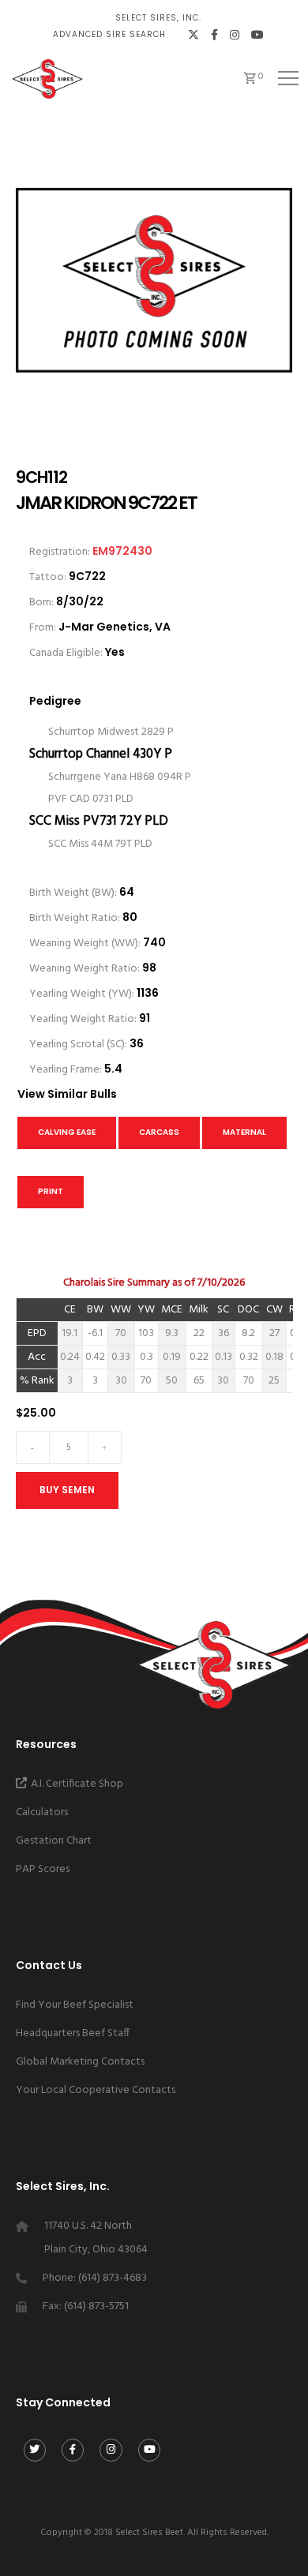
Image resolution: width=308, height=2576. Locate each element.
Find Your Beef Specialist (75, 2005)
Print (51, 1191)
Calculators (42, 1812)
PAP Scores (43, 1869)
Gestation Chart (54, 1841)
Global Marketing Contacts (80, 2062)
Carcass (159, 1132)
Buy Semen (67, 1490)
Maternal (244, 1132)
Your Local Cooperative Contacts (96, 2090)
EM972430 (122, 551)
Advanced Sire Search (109, 34)
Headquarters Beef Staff (73, 2033)
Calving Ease (67, 1132)
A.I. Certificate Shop (77, 1784)
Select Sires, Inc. (158, 18)
